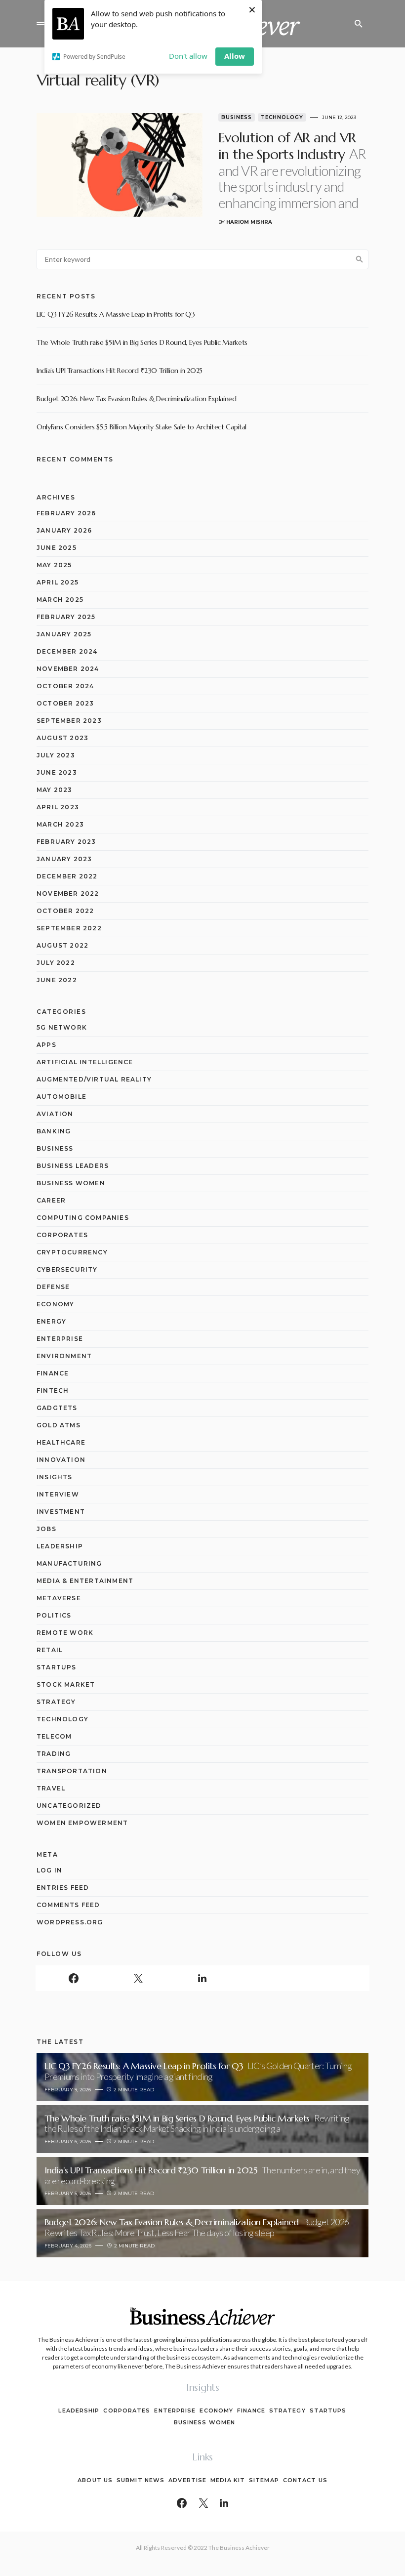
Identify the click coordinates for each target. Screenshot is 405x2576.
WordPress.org (70, 1922)
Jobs (46, 1529)
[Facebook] (74, 1978)
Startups (57, 1667)
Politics (54, 1615)
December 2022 (67, 876)
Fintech (53, 1391)
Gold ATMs (59, 1425)
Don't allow (188, 56)
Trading (54, 1754)
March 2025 (60, 600)
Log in (49, 1870)
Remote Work (65, 1633)
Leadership (60, 1546)
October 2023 (65, 703)
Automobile (61, 1097)
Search (360, 259)
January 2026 (64, 530)
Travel (51, 1788)
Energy (51, 1321)
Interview (58, 1494)
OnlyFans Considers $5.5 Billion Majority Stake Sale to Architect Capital (142, 427)
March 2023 (60, 824)
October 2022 (65, 911)
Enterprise (60, 1339)
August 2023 (62, 738)
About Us (95, 2480)
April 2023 (58, 807)
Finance (53, 1373)
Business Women (71, 1183)
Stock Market (66, 1684)
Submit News (141, 2480)
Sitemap (264, 2480)
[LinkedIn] (202, 1978)
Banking (54, 1131)
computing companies (83, 1218)
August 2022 (62, 945)
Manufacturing (69, 1563)
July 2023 (56, 755)
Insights (55, 1477)
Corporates (62, 1235)
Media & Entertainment (85, 1581)
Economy (55, 1304)
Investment (61, 1512)
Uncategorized (69, 1806)
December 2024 (67, 651)
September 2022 (69, 928)
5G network (62, 1027)
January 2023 (64, 859)
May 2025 (54, 565)
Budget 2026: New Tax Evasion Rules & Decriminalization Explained (137, 399)
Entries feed (63, 1888)
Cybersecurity (67, 1269)
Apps (46, 1045)
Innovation (61, 1460)
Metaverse (59, 1598)
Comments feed (68, 1905)
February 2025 (66, 617)
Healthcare (61, 1442)
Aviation (55, 1114)
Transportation (72, 1771)
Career (51, 1200)
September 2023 (69, 721)
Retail (50, 1650)
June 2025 (57, 548)
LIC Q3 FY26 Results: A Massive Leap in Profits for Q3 (116, 314)
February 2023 (66, 842)
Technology (282, 117)
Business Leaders (73, 1166)
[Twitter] (138, 1978)
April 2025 (58, 582)
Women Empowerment (82, 1823)
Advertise (187, 2480)
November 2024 (68, 669)
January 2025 (64, 634)
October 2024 (65, 686)
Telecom (54, 1736)
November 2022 (68, 893)
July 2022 (56, 963)
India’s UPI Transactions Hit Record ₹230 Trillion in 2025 (120, 371)
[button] (40, 24)
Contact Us (305, 2480)
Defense (53, 1287)
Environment (64, 1356)
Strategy (56, 1702)
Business (237, 117)
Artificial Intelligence (85, 1062)
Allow (235, 56)
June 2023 (57, 772)
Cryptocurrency (72, 1252)
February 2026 (66, 513)
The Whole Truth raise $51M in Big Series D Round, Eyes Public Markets (142, 342)
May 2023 (55, 790)
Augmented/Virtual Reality (94, 1079)
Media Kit (228, 2480)
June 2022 (57, 980)
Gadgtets (57, 1408)
